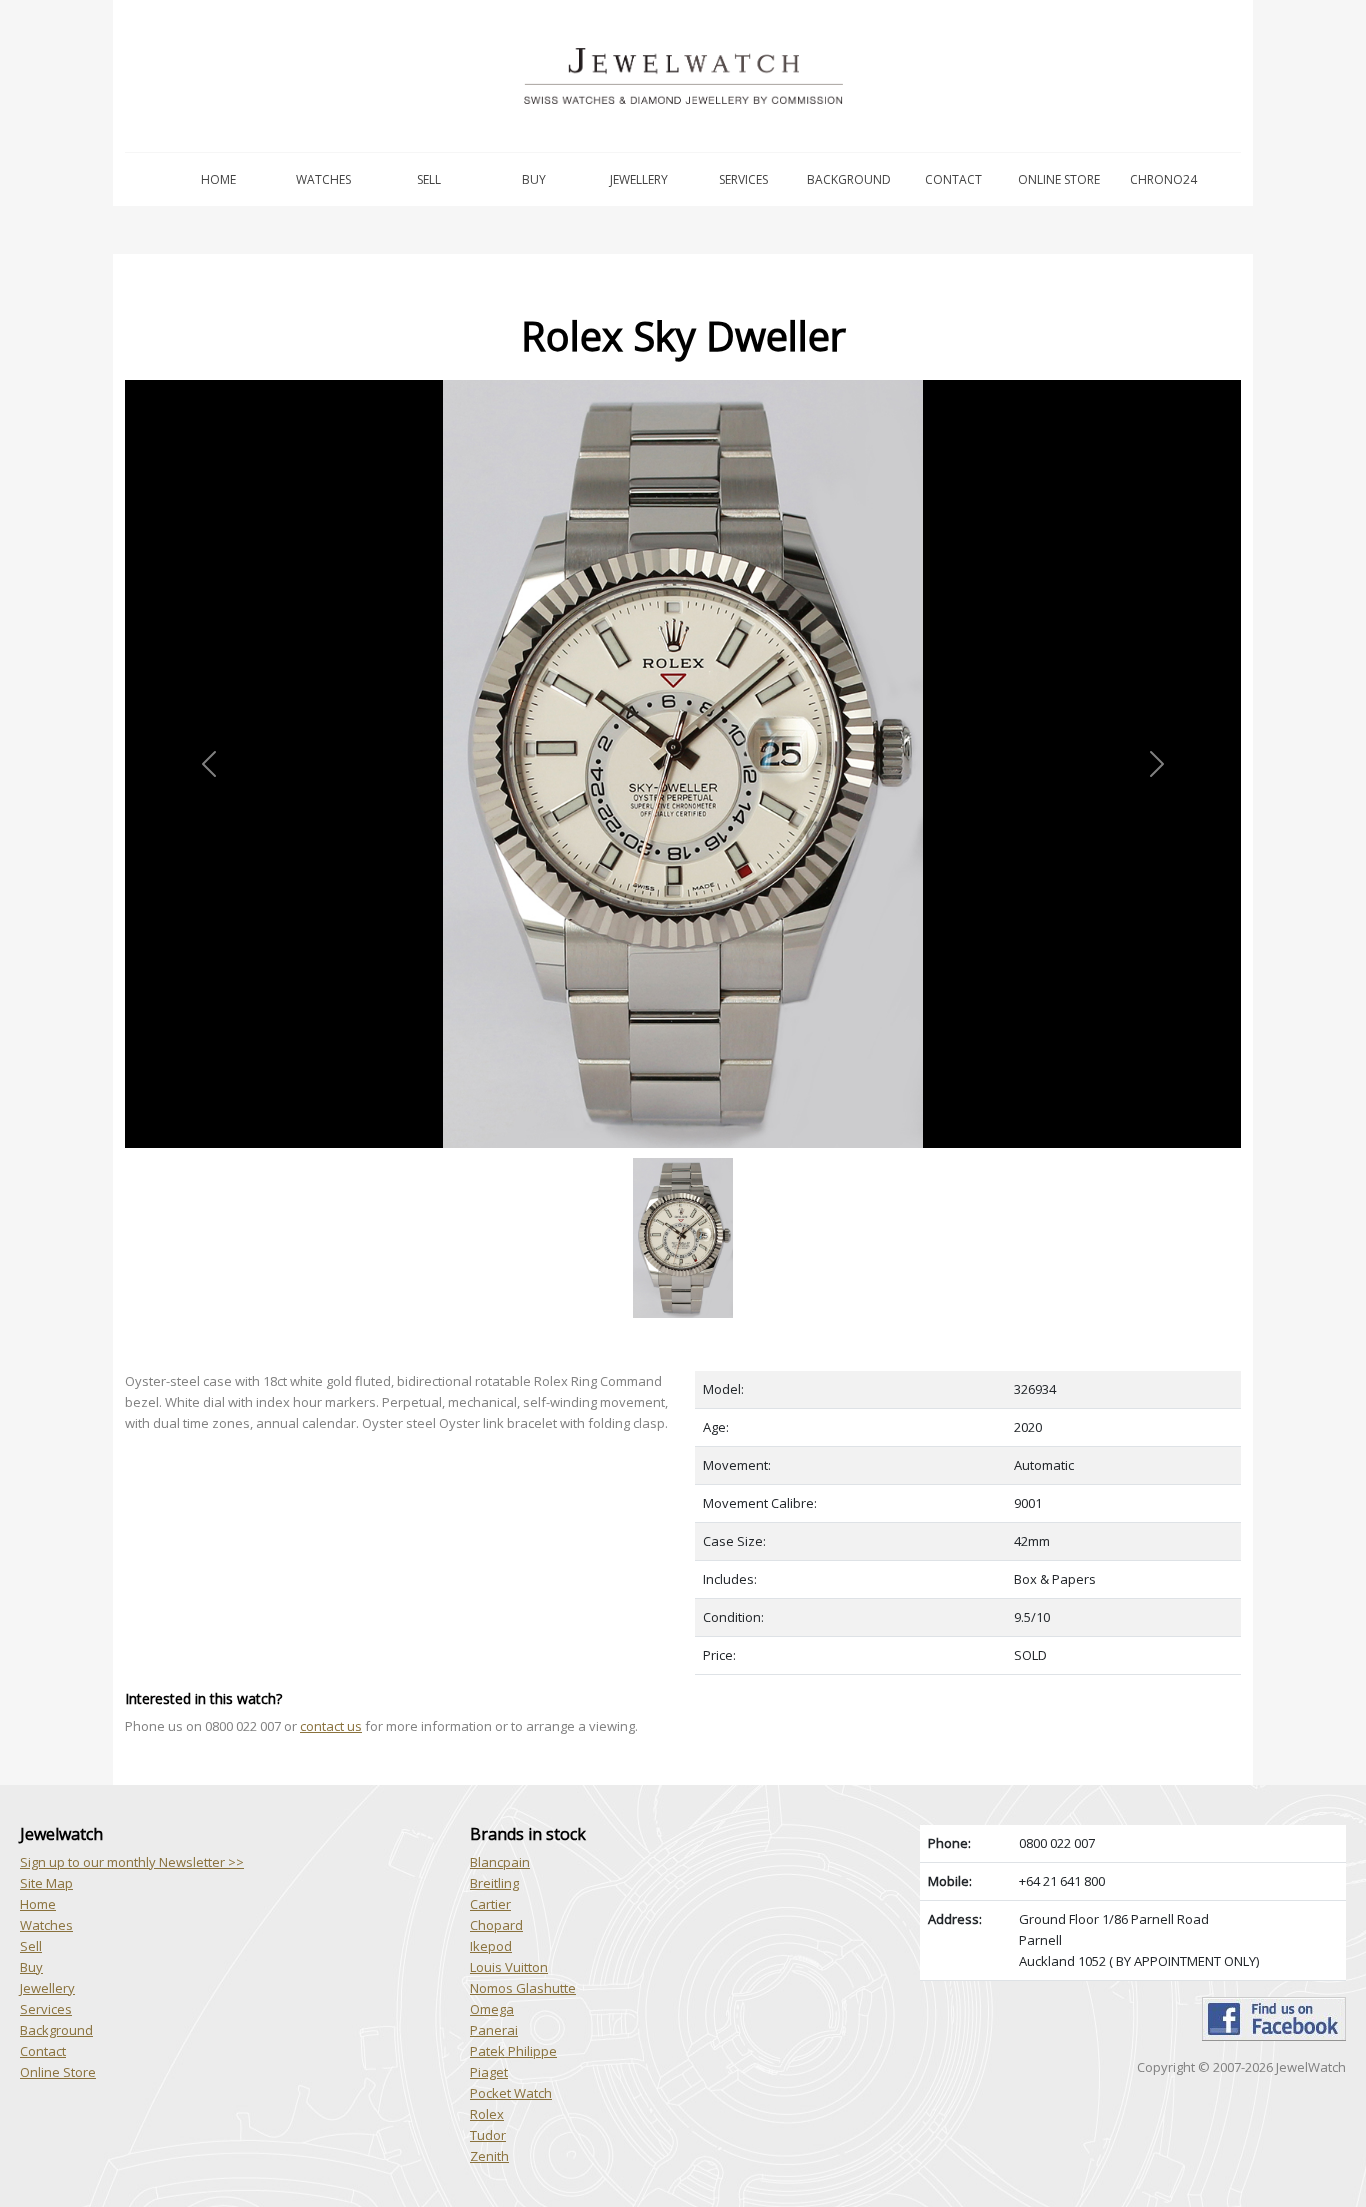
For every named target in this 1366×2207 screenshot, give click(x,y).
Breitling (494, 1883)
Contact (953, 179)
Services (743, 179)
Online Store (1059, 179)
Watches (323, 179)
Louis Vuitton (509, 1967)
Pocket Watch (511, 2093)
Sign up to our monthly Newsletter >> (132, 1862)
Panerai (494, 2030)
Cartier (490, 1904)
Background (849, 179)
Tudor (488, 2135)
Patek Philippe (513, 2051)
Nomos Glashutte (523, 1988)
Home (218, 179)
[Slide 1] (683, 1159)
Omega (492, 2009)
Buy (534, 179)
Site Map (46, 1883)
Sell (429, 179)
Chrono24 (1163, 179)
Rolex (487, 2114)
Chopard (496, 1925)
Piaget (489, 2072)
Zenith (489, 2156)
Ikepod (491, 1946)
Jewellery (639, 179)
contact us (331, 1726)
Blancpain (500, 1862)
